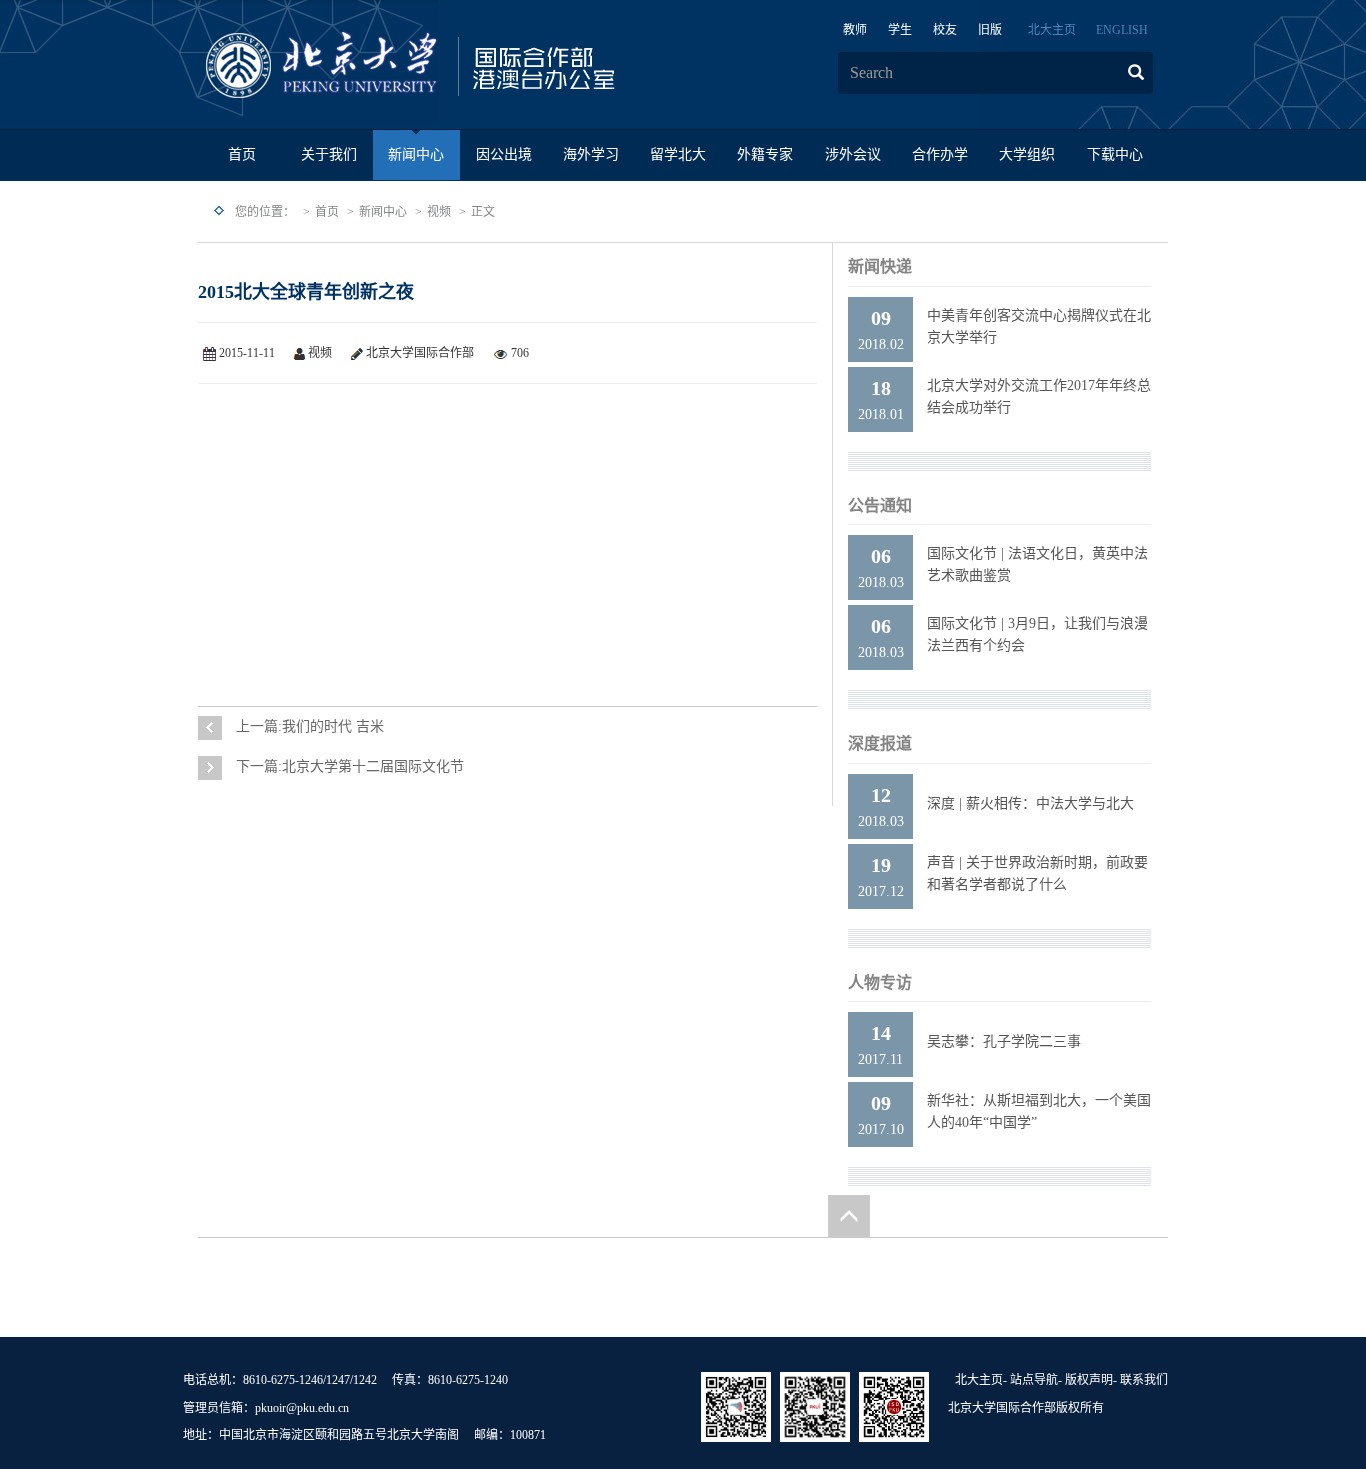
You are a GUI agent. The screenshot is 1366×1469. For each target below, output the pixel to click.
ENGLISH (1122, 30)
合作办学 (940, 154)
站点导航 (1034, 1380)
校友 (945, 30)
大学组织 (1027, 154)
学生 (900, 30)
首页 (242, 154)
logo (473, 66)
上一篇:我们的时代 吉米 (310, 726)
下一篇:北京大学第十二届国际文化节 (350, 766)
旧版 (990, 30)
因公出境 (504, 154)
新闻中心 (416, 154)
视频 (439, 212)
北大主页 (1052, 30)
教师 (855, 30)
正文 (483, 212)
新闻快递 (880, 266)
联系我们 (1144, 1380)
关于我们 (329, 154)
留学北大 (678, 154)
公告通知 (880, 505)
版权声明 (1089, 1380)
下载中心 (1115, 154)
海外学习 (591, 154)
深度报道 (880, 743)
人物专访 (880, 982)
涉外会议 (853, 154)
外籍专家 (765, 154)
